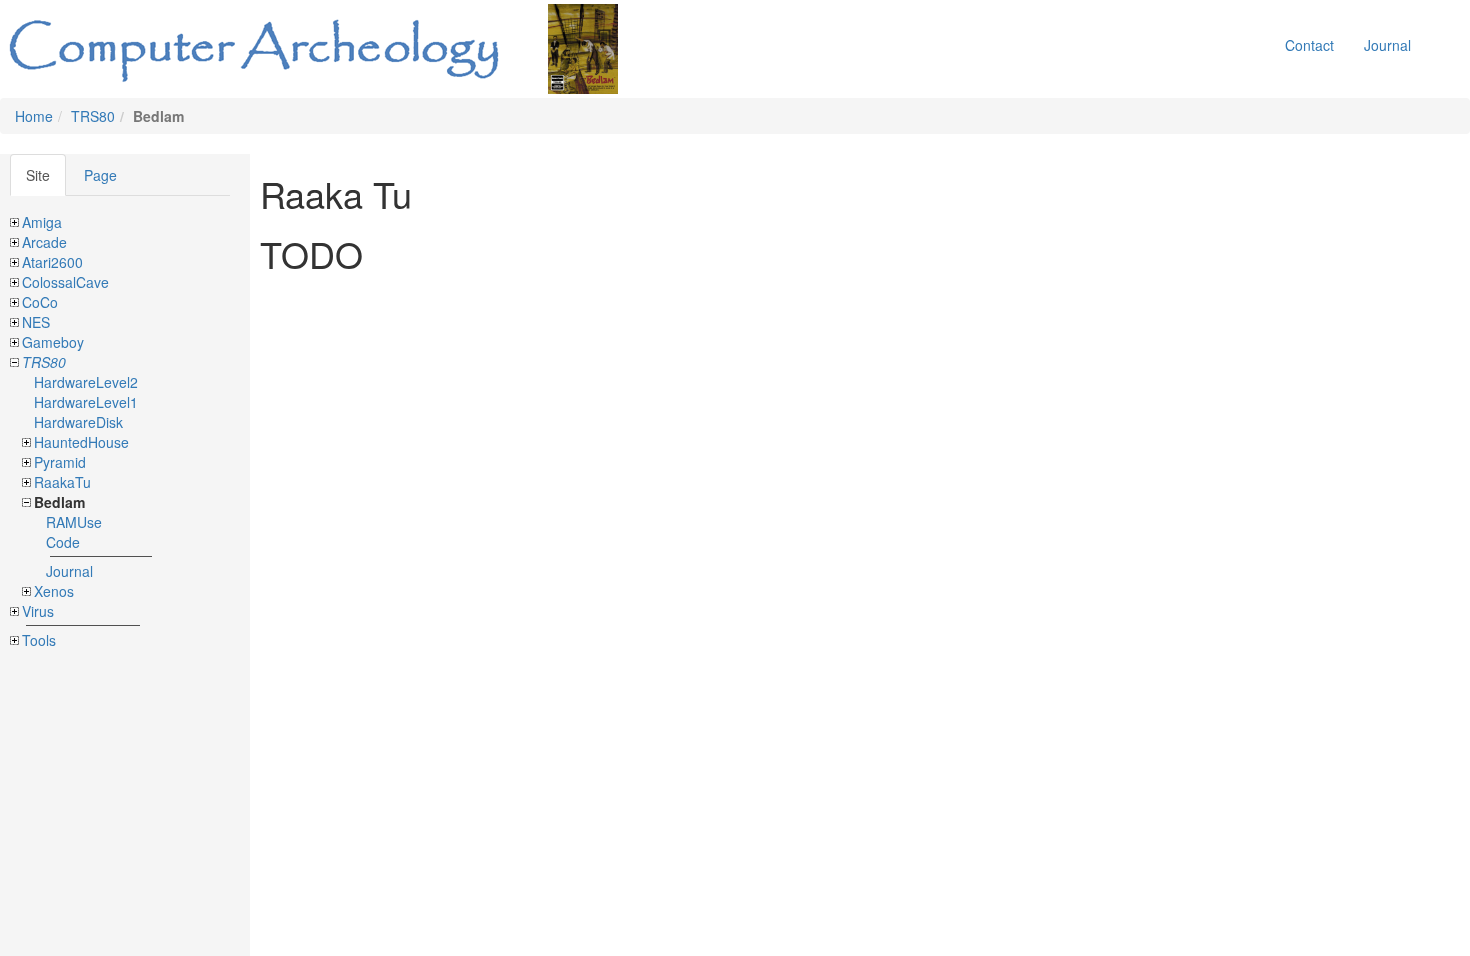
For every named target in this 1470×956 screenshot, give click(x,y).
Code (63, 542)
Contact (1309, 45)
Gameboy (53, 342)
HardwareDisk (78, 422)
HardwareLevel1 (86, 402)
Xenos (54, 591)
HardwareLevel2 (86, 382)
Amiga (42, 222)
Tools (39, 640)
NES (36, 322)
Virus (38, 611)
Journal (1387, 45)
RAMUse (74, 522)
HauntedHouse (81, 442)
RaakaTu (62, 482)
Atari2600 (52, 262)
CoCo (40, 302)
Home (34, 116)
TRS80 (93, 116)
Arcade (44, 242)
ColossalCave (65, 282)
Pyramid (60, 462)
